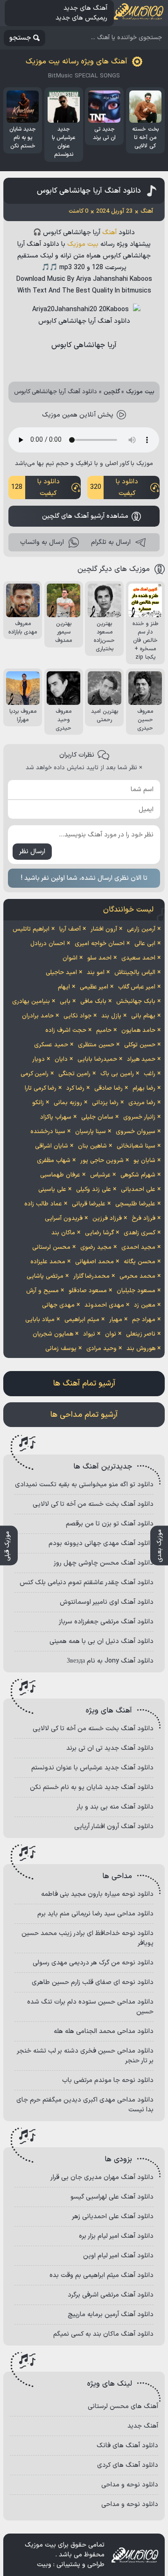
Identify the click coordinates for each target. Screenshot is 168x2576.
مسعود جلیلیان (136, 1291)
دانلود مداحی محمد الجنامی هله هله (104, 2031)
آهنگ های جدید (85, 8)
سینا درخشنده (48, 1132)
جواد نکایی (77, 1016)
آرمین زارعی (141, 929)
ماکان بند (63, 1233)
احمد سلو (99, 958)
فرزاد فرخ (143, 1218)
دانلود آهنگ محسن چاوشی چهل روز (104, 1563)
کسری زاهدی (140, 1233)
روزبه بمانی (68, 1103)
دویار (38, 1059)
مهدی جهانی (58, 1305)
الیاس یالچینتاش (135, 973)
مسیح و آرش (42, 1291)
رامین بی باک (117, 1074)
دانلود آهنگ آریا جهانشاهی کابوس (89, 191)
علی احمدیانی (138, 1190)
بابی (65, 1002)
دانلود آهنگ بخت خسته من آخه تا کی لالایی (93, 1504)
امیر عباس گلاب (137, 987)
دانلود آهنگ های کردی (128, 2465)
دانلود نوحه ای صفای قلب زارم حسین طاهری (93, 1982)
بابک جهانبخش (136, 1002)
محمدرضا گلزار (91, 1276)
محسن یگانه (140, 1262)
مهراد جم (144, 1320)
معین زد (145, 1305)
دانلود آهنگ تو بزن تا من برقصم (110, 1524)
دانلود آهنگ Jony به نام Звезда (110, 1661)
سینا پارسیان (91, 1132)
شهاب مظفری (54, 1161)
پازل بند (111, 1016)
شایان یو (144, 1161)
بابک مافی (93, 1002)
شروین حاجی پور (102, 1161)
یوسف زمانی (61, 1349)
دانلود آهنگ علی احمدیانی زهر (113, 2217)
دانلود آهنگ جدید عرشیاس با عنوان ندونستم (92, 1768)
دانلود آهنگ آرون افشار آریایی (114, 1827)
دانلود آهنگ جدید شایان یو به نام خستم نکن (92, 1787)
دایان (61, 1059)
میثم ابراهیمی (82, 1320)
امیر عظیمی (94, 987)
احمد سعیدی (138, 958)
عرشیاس (100, 1175)
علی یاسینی (52, 1190)
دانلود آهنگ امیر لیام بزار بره (116, 2236)
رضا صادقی (108, 1088)
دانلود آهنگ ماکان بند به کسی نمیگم (103, 2334)
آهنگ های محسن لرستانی (123, 2406)
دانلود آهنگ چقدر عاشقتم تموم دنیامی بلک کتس (87, 1583)
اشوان (70, 958)
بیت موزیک (83, 244)
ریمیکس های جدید (81, 18)
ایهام (64, 987)
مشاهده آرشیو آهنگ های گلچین (85, 516)
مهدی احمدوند (104, 1305)
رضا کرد (75, 1088)
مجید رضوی (96, 1247)
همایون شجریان (53, 1334)
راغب (150, 1074)
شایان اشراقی (52, 1146)
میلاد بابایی (40, 1320)
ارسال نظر (32, 852)
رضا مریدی (142, 1103)
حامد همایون (138, 1030)
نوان (111, 1334)
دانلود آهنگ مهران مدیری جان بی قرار (102, 2177)
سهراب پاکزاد (56, 1117)
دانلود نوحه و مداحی (130, 2485)
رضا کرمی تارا (41, 1088)
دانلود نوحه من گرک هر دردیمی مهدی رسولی (93, 1963)
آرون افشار (104, 929)
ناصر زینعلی (141, 1334)
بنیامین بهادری (31, 1002)
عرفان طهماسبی (60, 1175)
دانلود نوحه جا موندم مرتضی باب (108, 2080)
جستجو (20, 38)
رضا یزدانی (105, 1103)
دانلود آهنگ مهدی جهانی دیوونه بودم (101, 1543)
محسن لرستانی (51, 1247)
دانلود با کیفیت (114, 487)
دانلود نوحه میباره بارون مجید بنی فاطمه (97, 1894)
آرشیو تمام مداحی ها (84, 1415)
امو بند (96, 973)
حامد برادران (38, 1016)
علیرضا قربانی (89, 1204)
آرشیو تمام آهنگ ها (84, 1384)
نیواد (89, 1334)
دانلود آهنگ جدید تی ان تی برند (110, 1748)
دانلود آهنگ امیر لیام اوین (118, 2256)
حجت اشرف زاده (66, 1030)
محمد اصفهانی (94, 1262)
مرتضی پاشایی (45, 1276)
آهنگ (109, 233)
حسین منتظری (96, 1045)
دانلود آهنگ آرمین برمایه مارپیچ (111, 2315)
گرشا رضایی (99, 1233)
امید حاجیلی (61, 973)
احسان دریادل (48, 944)
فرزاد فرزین (107, 1218)
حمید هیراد (141, 1059)
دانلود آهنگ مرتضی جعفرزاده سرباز (106, 1622)
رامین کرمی (35, 1074)
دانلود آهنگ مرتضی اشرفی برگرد (111, 2295)
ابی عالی (145, 944)
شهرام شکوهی (138, 1175)
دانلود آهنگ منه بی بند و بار (115, 1807)
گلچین (112, 392)
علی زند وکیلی (94, 1190)
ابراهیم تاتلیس (31, 929)
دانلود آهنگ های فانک (127, 2446)
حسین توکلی (140, 1045)
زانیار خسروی (139, 1117)
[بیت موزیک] (139, 13)
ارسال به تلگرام (111, 542)
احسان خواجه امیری (100, 944)
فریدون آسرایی (64, 1218)
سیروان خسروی (136, 1132)
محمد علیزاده (48, 1262)
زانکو (38, 1103)
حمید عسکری (51, 1045)
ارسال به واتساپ (42, 542)
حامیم (104, 1030)
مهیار (116, 1320)
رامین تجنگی (74, 1074)
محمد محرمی (137, 1276)
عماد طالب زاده (43, 1204)
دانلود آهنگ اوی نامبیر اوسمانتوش (107, 1602)
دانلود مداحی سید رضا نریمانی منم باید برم (95, 1914)
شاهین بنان (92, 1146)
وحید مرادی (101, 1349)
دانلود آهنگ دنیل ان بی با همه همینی (101, 1641)
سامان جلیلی (97, 1117)
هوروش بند (141, 1349)
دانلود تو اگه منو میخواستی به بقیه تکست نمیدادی (84, 1485)
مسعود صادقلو (88, 1291)
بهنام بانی (143, 1016)
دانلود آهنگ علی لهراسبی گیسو (112, 2197)
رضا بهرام (144, 1088)
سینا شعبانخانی (136, 1146)
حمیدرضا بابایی (97, 1059)
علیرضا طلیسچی (135, 1204)
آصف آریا (70, 929)
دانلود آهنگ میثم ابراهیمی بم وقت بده (101, 2275)
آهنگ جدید (143, 2426)
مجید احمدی (138, 1247)
